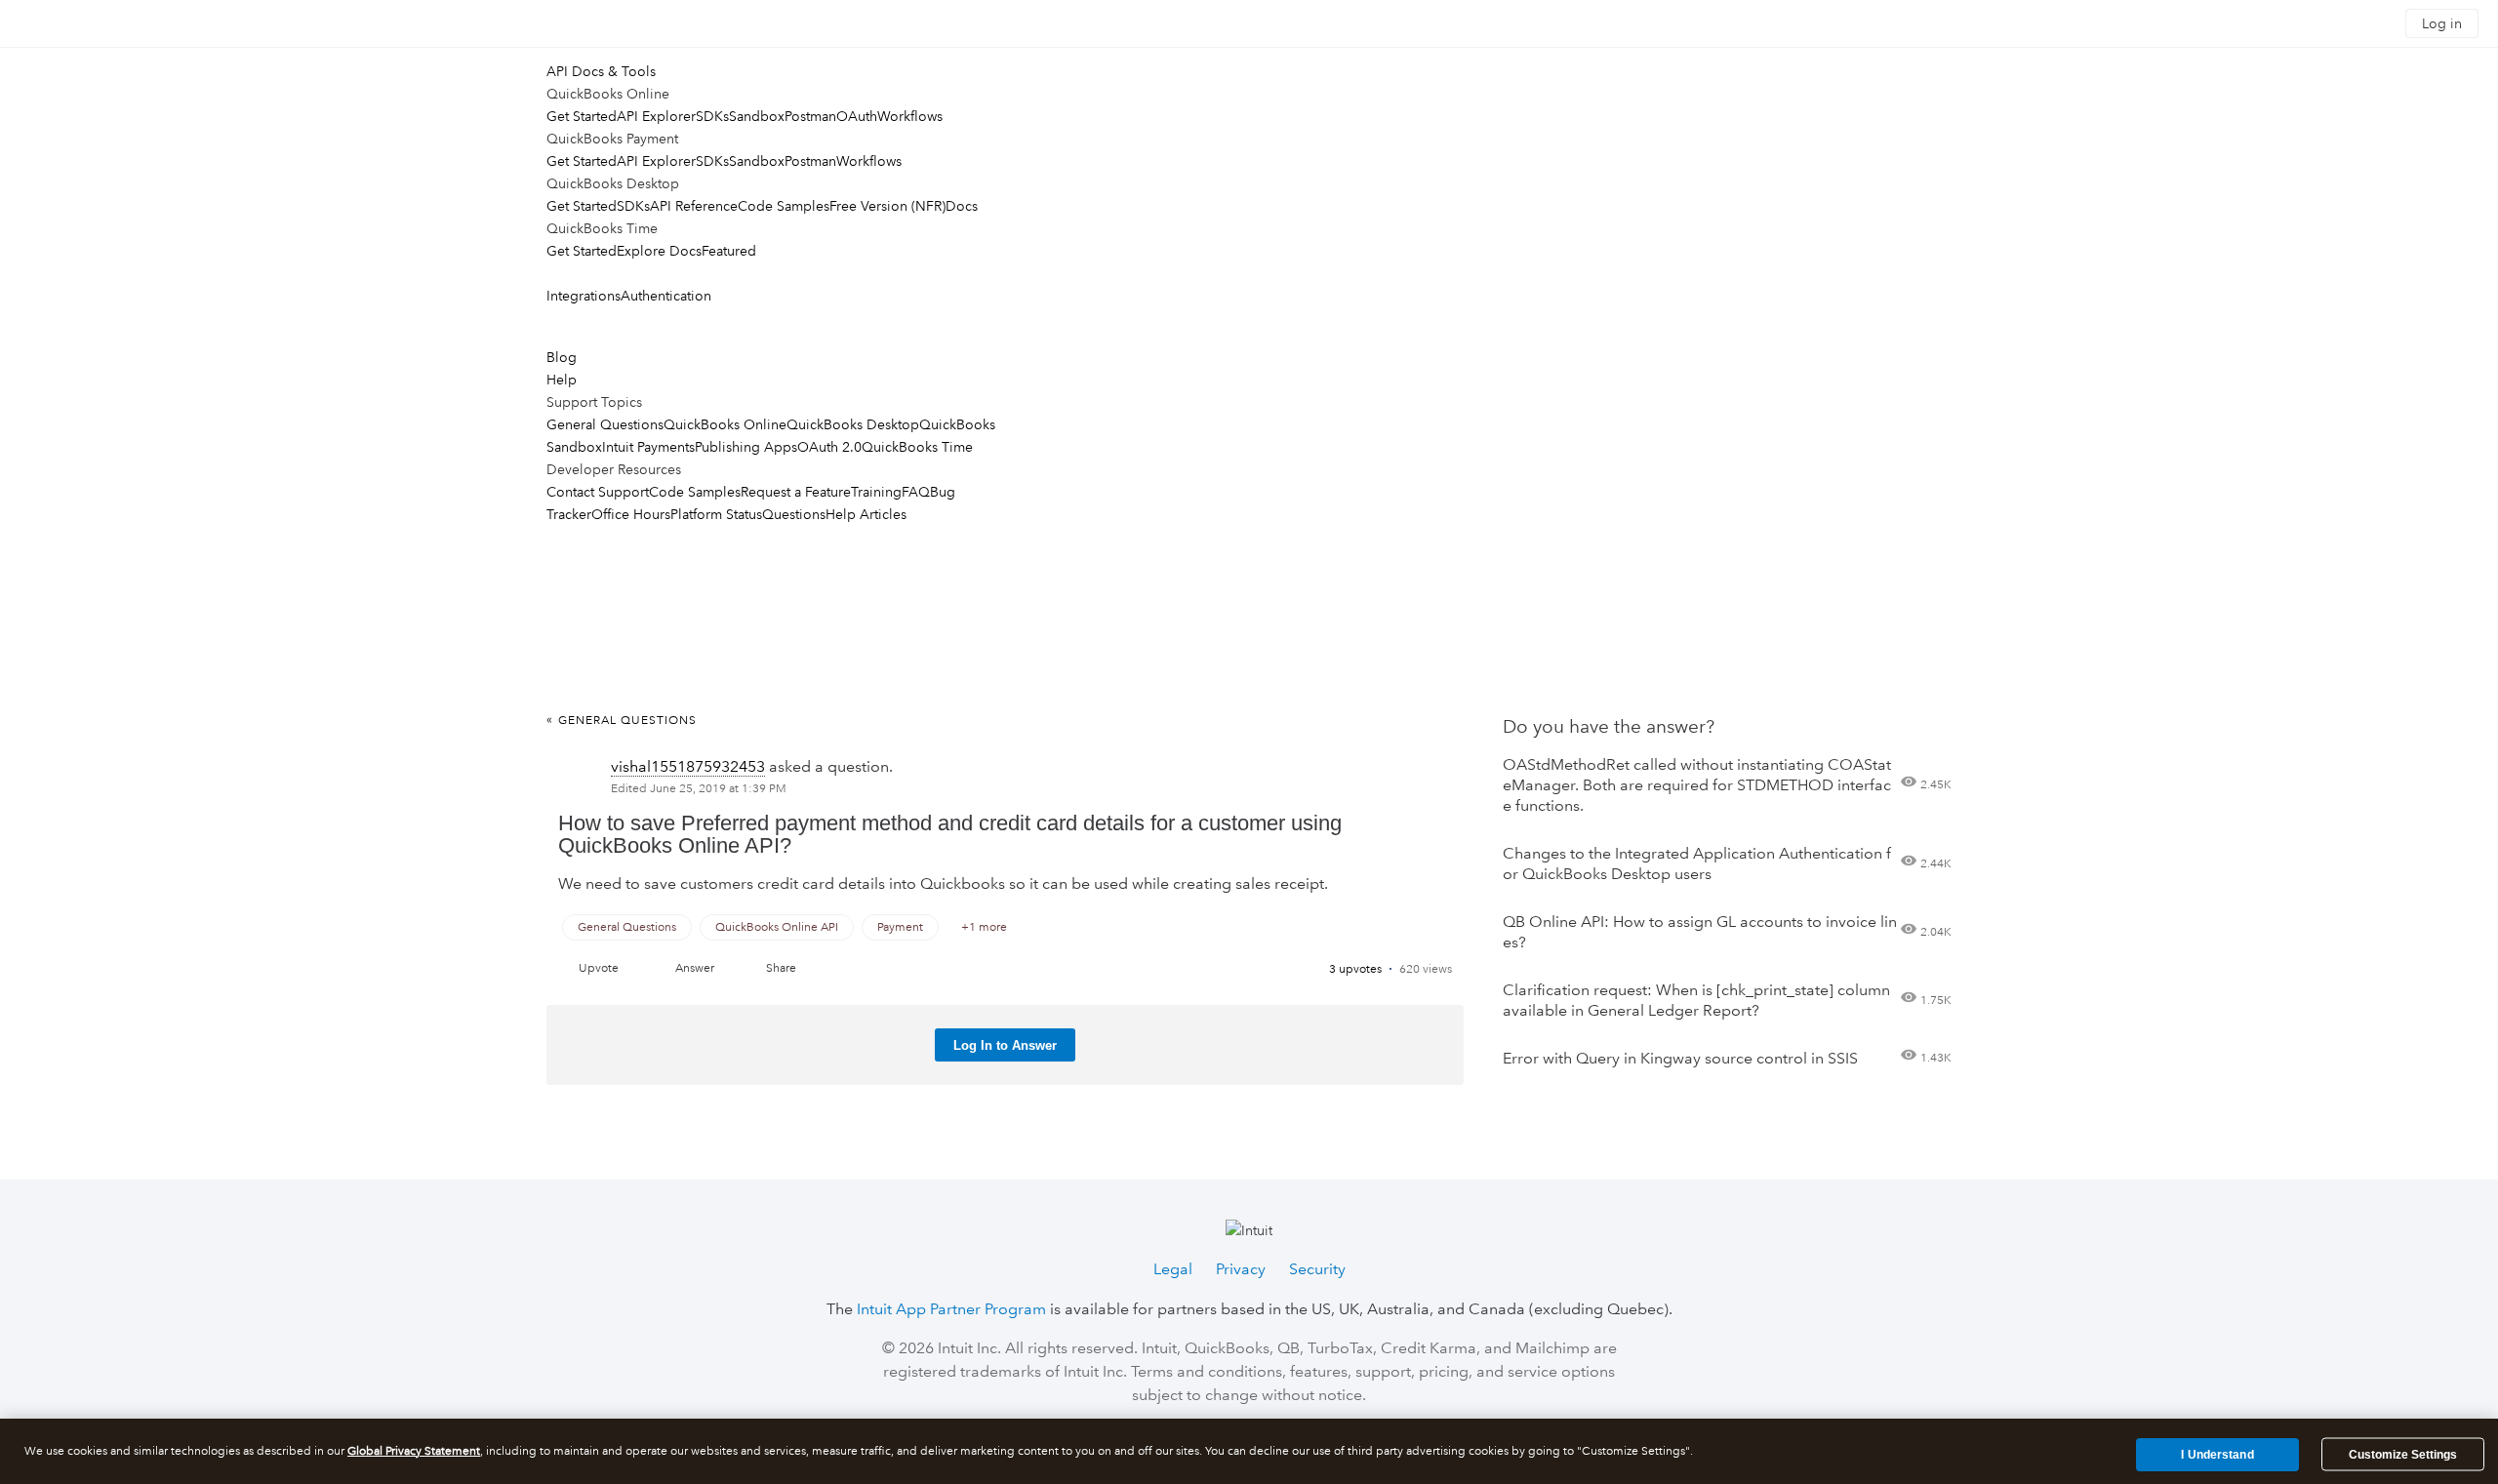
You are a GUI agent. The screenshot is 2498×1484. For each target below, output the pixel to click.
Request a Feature (796, 492)
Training (876, 492)
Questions (794, 514)
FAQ (916, 492)
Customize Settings (2403, 1455)
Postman (810, 116)
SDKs (712, 116)
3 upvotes (1355, 969)
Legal (1173, 1269)
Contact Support (598, 492)
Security (1317, 1269)
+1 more (984, 927)
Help (562, 380)
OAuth (857, 116)
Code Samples (784, 206)
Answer (695, 968)
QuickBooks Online (725, 424)
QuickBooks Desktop (853, 424)
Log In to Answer (1005, 1045)
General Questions (605, 424)
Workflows (910, 116)
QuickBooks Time (917, 447)
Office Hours (631, 514)
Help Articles (866, 514)
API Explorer (656, 116)
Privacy (1241, 1269)
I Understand (2217, 1454)
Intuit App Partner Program (951, 1309)
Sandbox (757, 116)
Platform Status (716, 514)
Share (781, 968)
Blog (562, 357)
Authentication (666, 296)
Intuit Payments (648, 447)
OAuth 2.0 (829, 447)
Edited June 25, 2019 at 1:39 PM (699, 789)
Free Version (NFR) (887, 206)
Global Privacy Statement (414, 1451)
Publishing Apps (746, 447)
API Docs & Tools (601, 71)
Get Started (582, 116)
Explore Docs (659, 251)
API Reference (694, 206)
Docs (962, 206)
